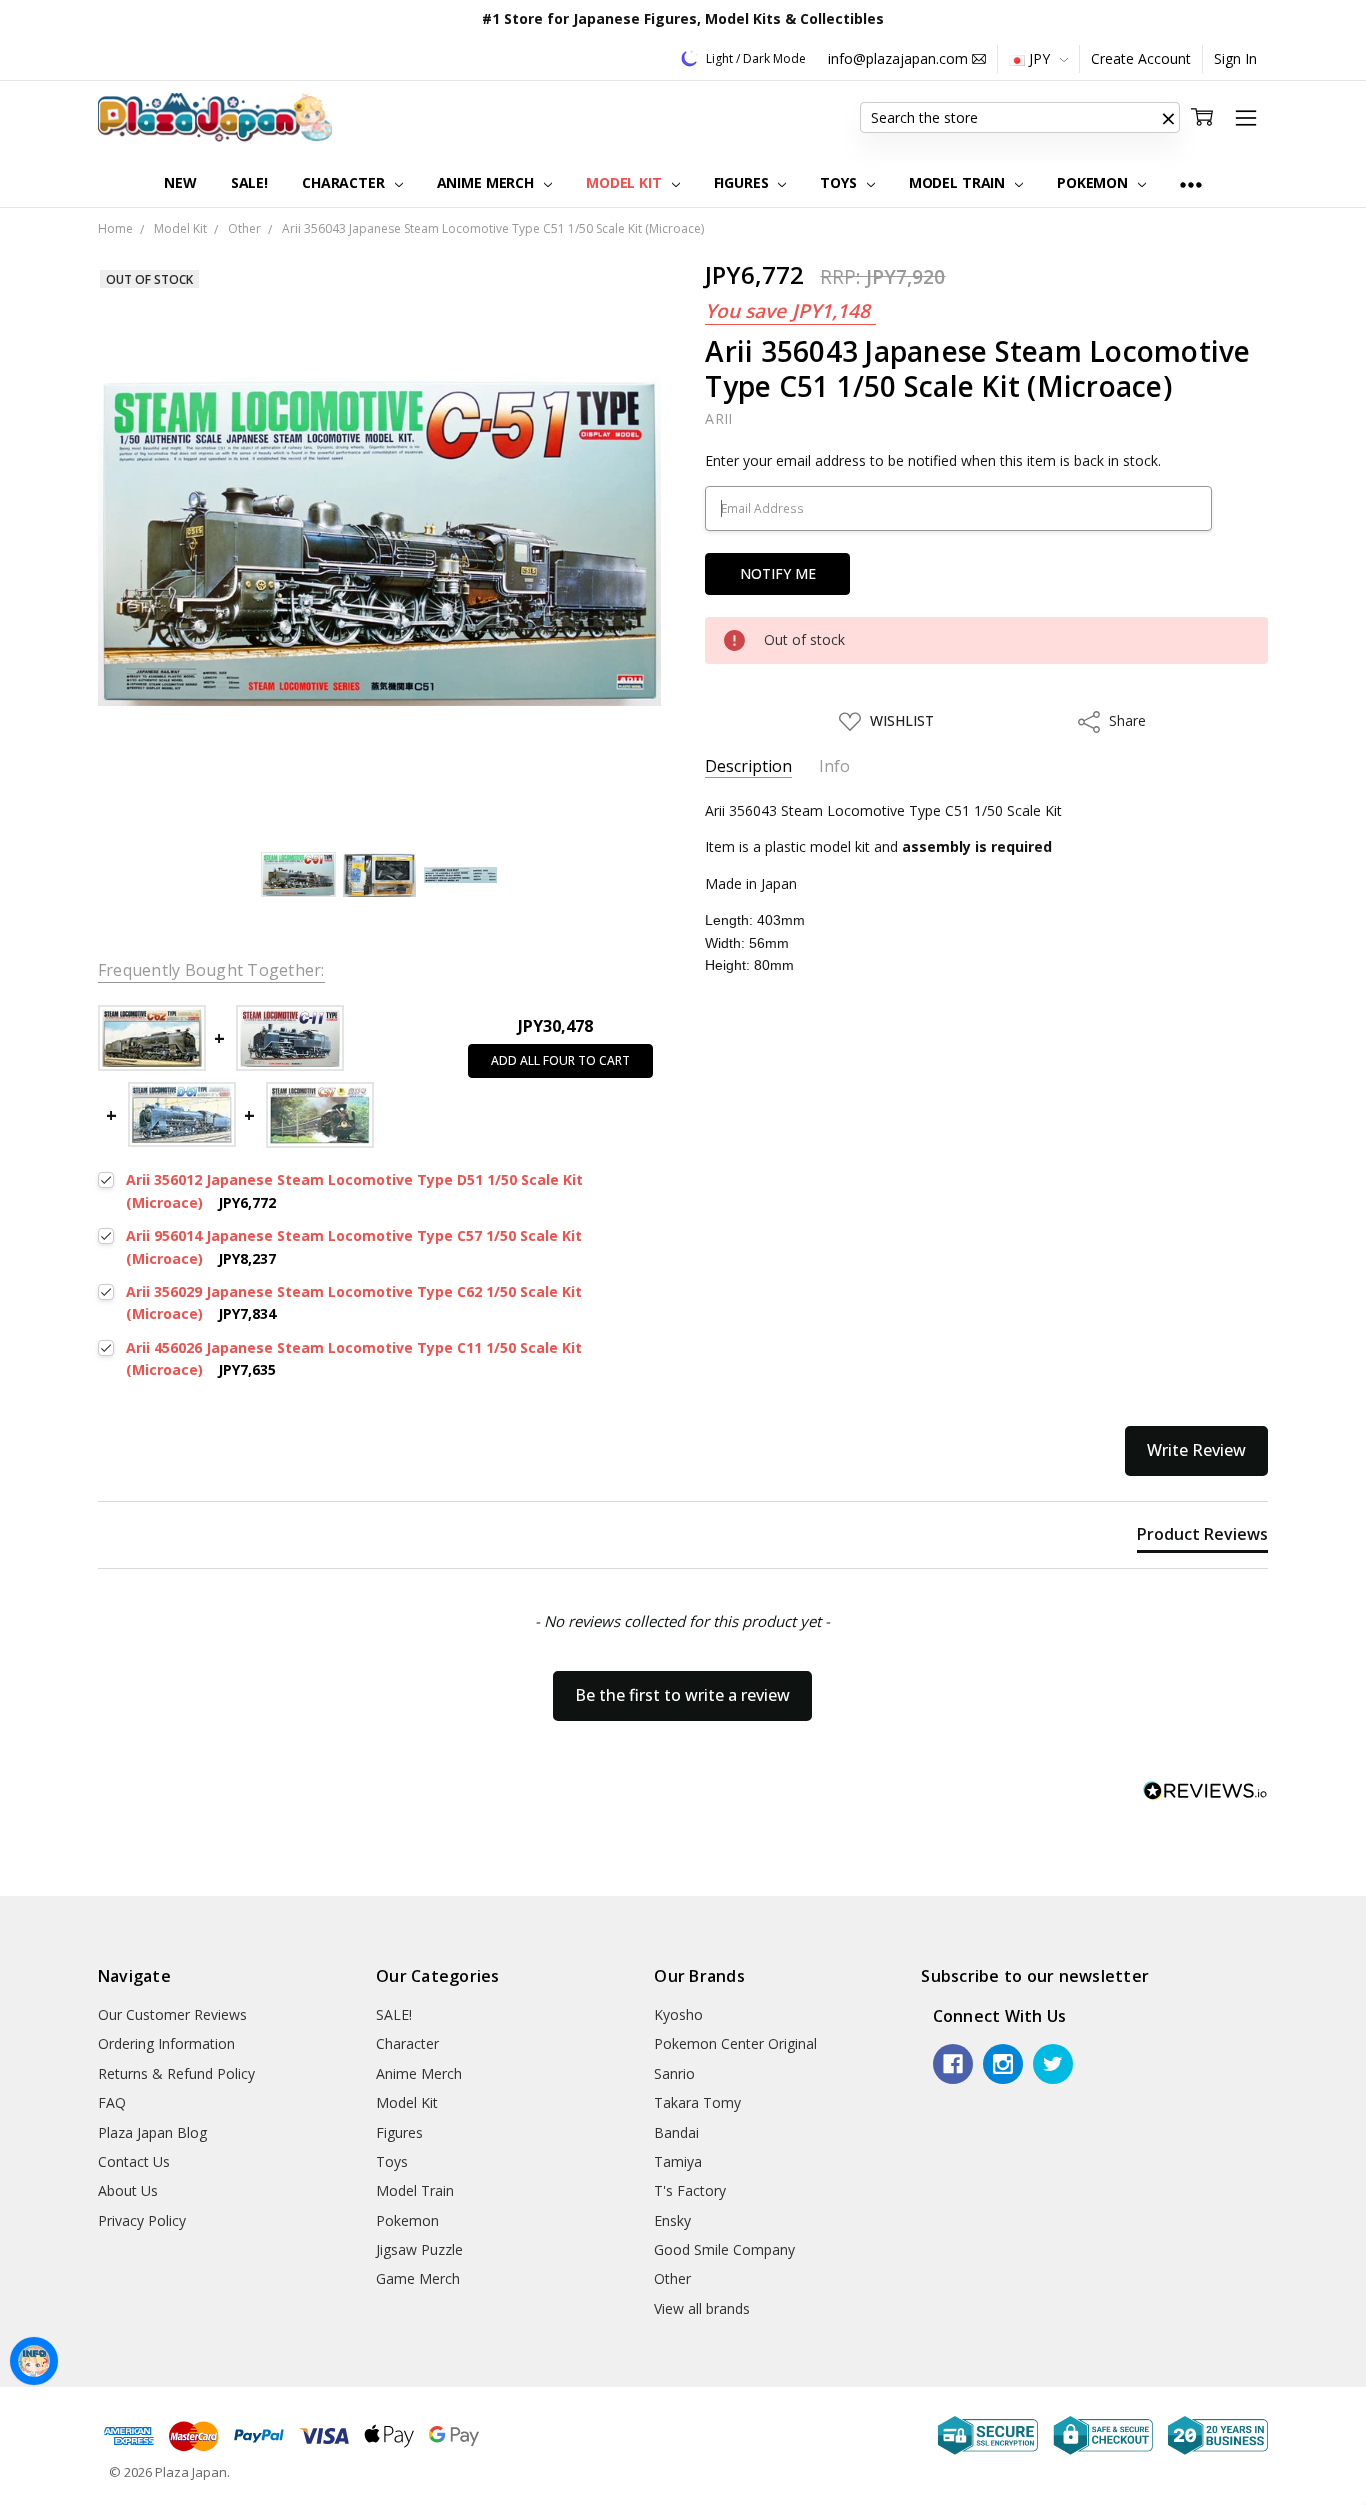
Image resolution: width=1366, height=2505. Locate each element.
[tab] (1202, 1538)
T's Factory (690, 2190)
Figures (743, 182)
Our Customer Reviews (172, 2014)
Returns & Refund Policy (176, 2073)
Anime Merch (487, 182)
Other (672, 2278)
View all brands (702, 2308)
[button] (1168, 118)
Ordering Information (166, 2043)
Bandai (676, 2132)
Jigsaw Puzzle (419, 2249)
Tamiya (678, 2161)
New (180, 182)
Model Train (959, 182)
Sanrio (674, 2073)
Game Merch (418, 2278)
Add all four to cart (560, 1060)
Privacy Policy (142, 2220)
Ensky (672, 2220)
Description (748, 766)
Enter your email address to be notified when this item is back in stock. (933, 460)
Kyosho (678, 2014)
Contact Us (134, 2161)
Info (834, 766)
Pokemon (1094, 182)
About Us (128, 2190)
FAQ (112, 2102)
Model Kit (626, 182)
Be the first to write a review (682, 1695)
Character (345, 182)
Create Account (1141, 58)
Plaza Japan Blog (152, 2132)
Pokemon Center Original (735, 2043)
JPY (1039, 58)
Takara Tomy (697, 2102)
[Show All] (1191, 183)
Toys (840, 182)
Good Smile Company (724, 2249)
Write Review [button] (1196, 1450)
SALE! (249, 182)
